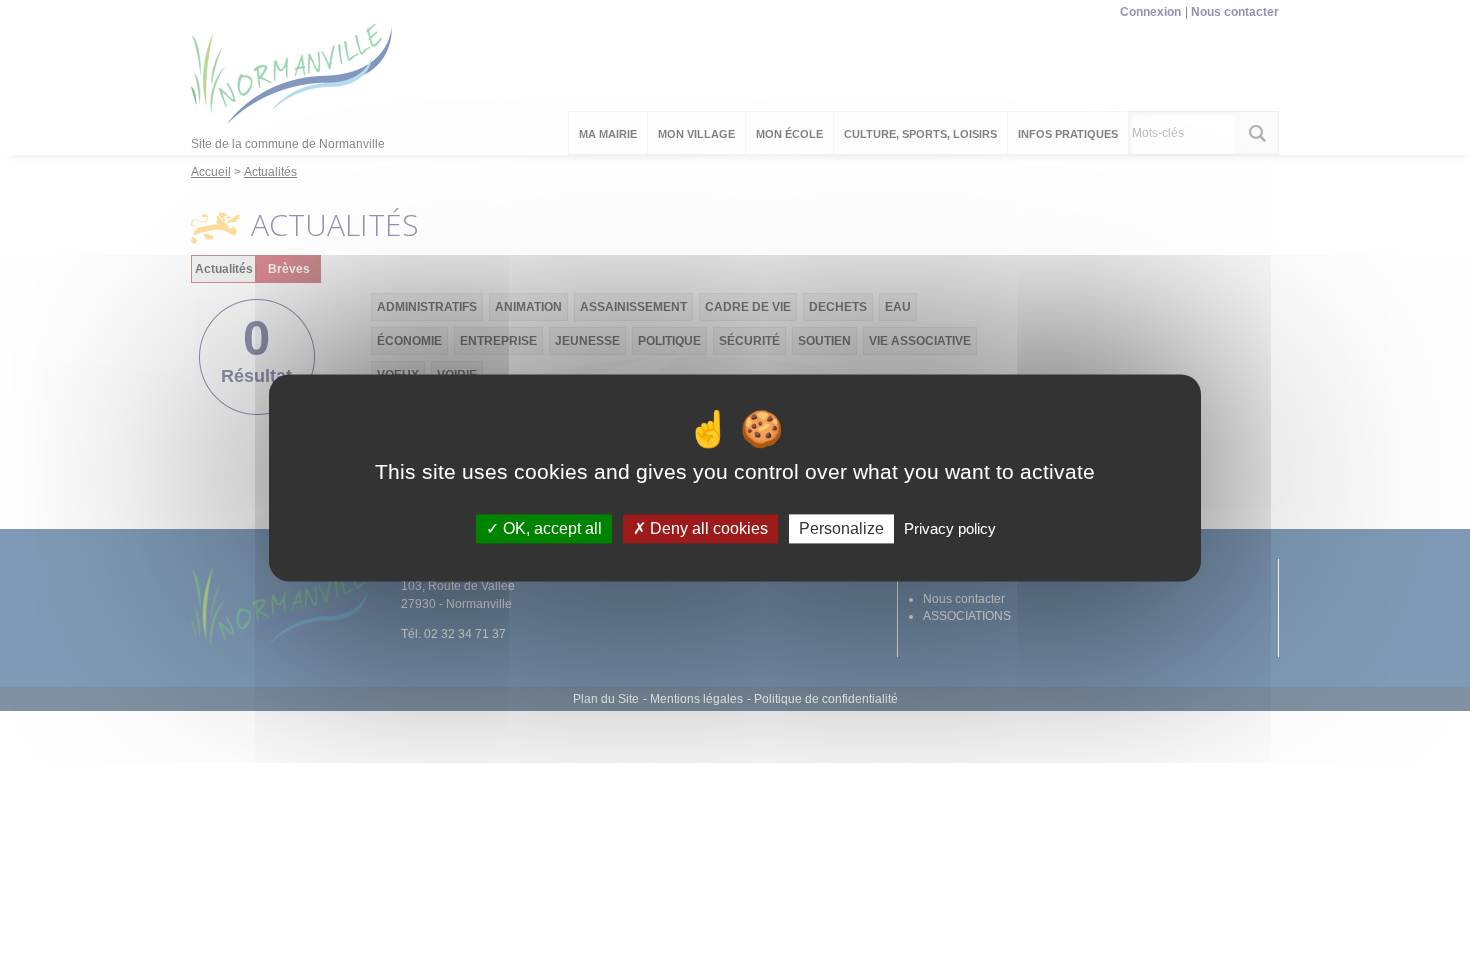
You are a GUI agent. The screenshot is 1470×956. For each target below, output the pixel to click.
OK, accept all (550, 528)
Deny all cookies (707, 528)
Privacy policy (950, 528)
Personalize (841, 528)
